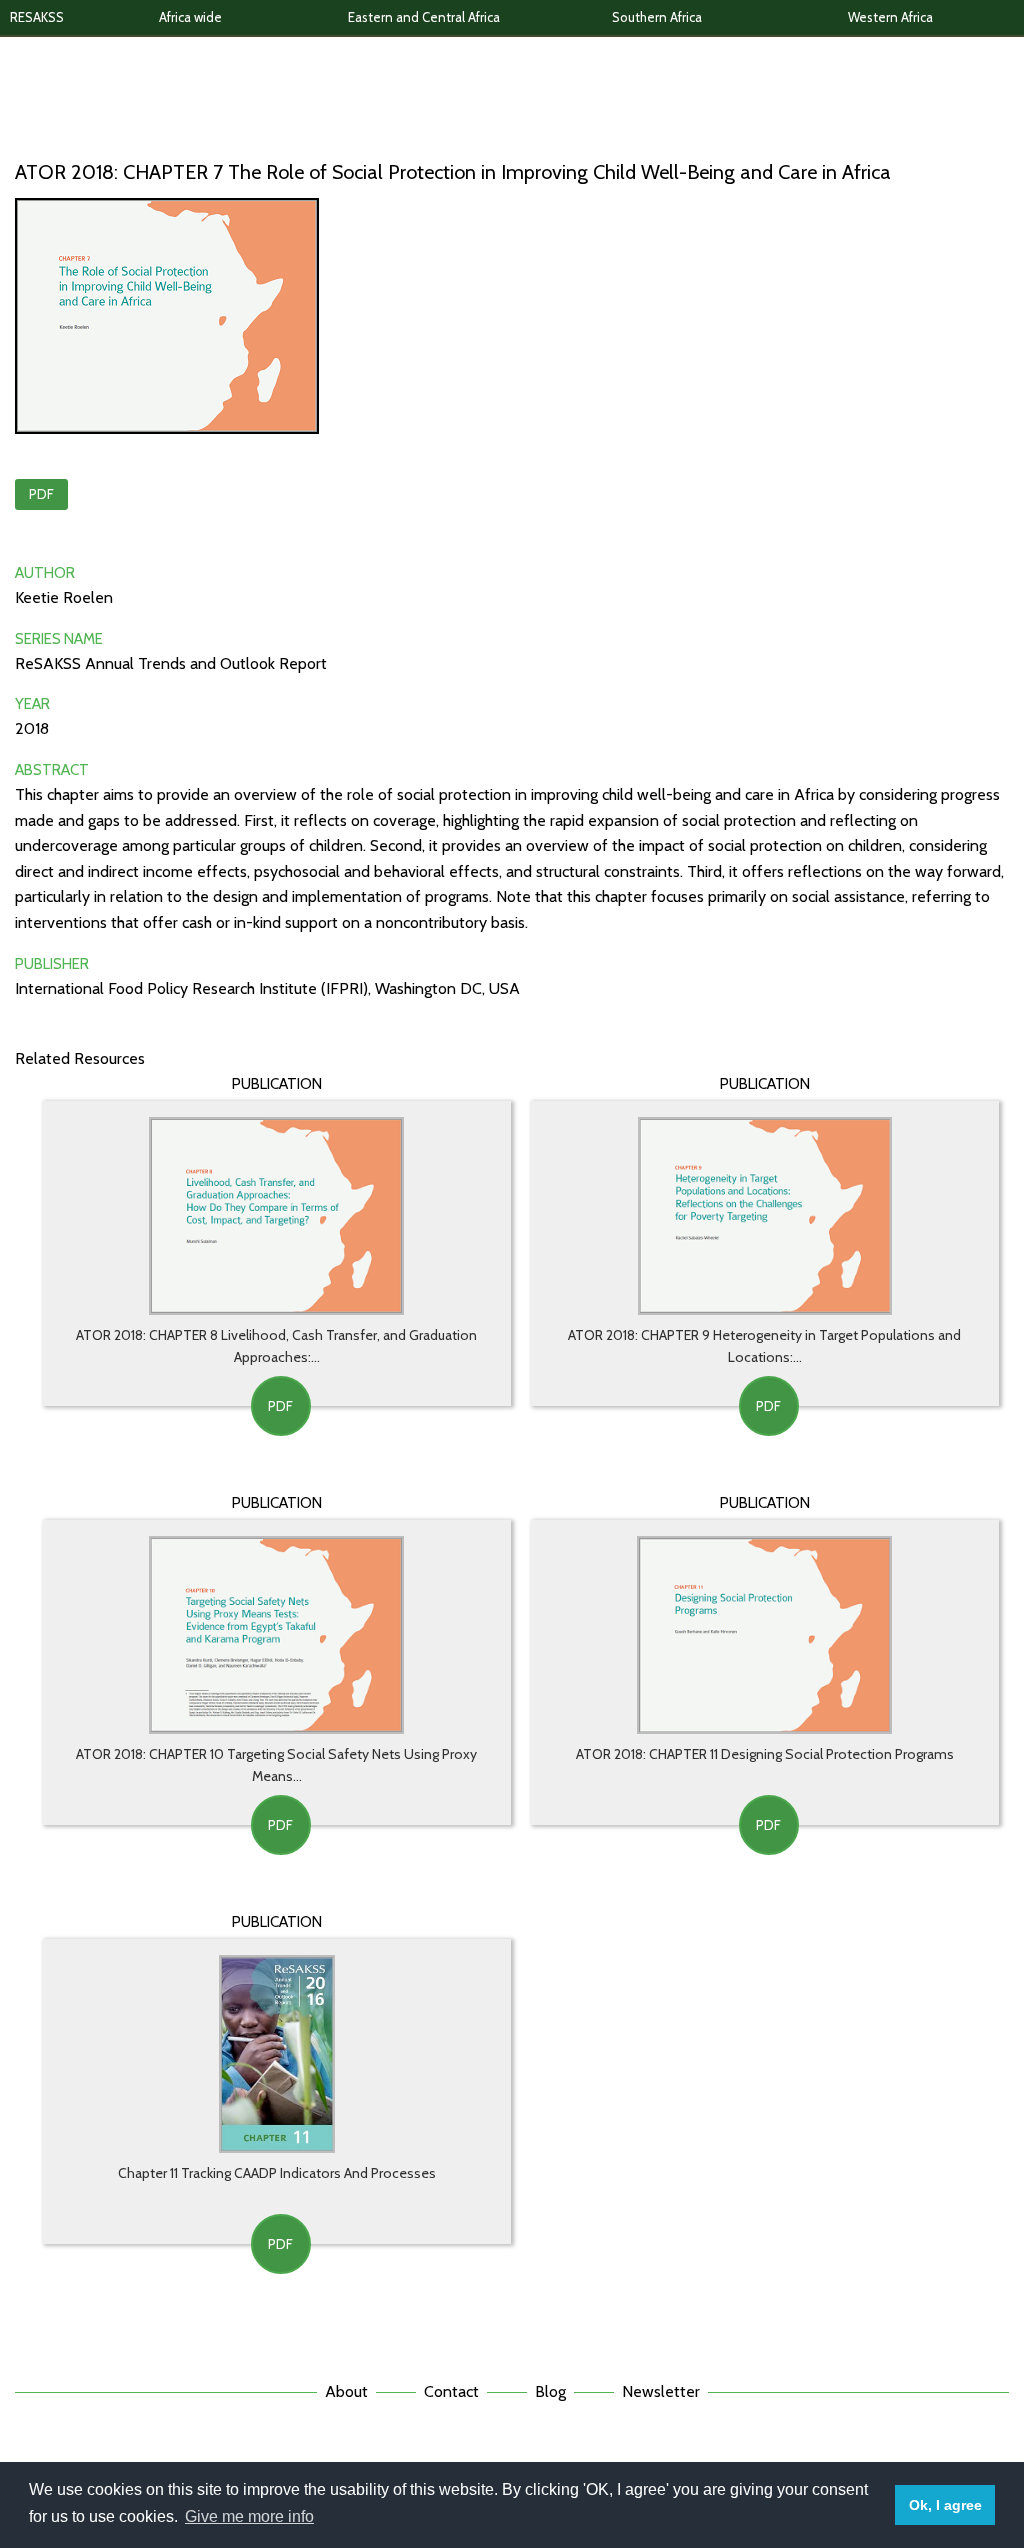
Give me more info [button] (249, 2516)
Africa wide (190, 17)
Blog (550, 2391)
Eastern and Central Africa (424, 17)
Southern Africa (657, 17)
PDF (41, 494)
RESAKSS (37, 17)
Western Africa (890, 17)
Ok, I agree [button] (945, 2505)
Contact (451, 2391)
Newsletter (661, 2391)
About (346, 2391)
